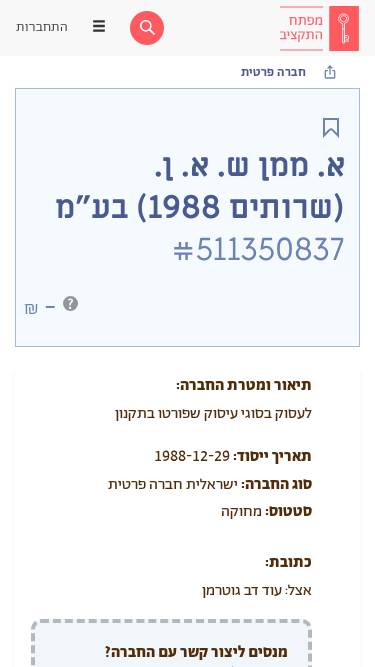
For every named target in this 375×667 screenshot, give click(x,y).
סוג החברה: (276, 484)
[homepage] (319, 28)
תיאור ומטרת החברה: (244, 385)
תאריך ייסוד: (272, 456)
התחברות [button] (42, 27)
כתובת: (288, 562)
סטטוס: (288, 511)
